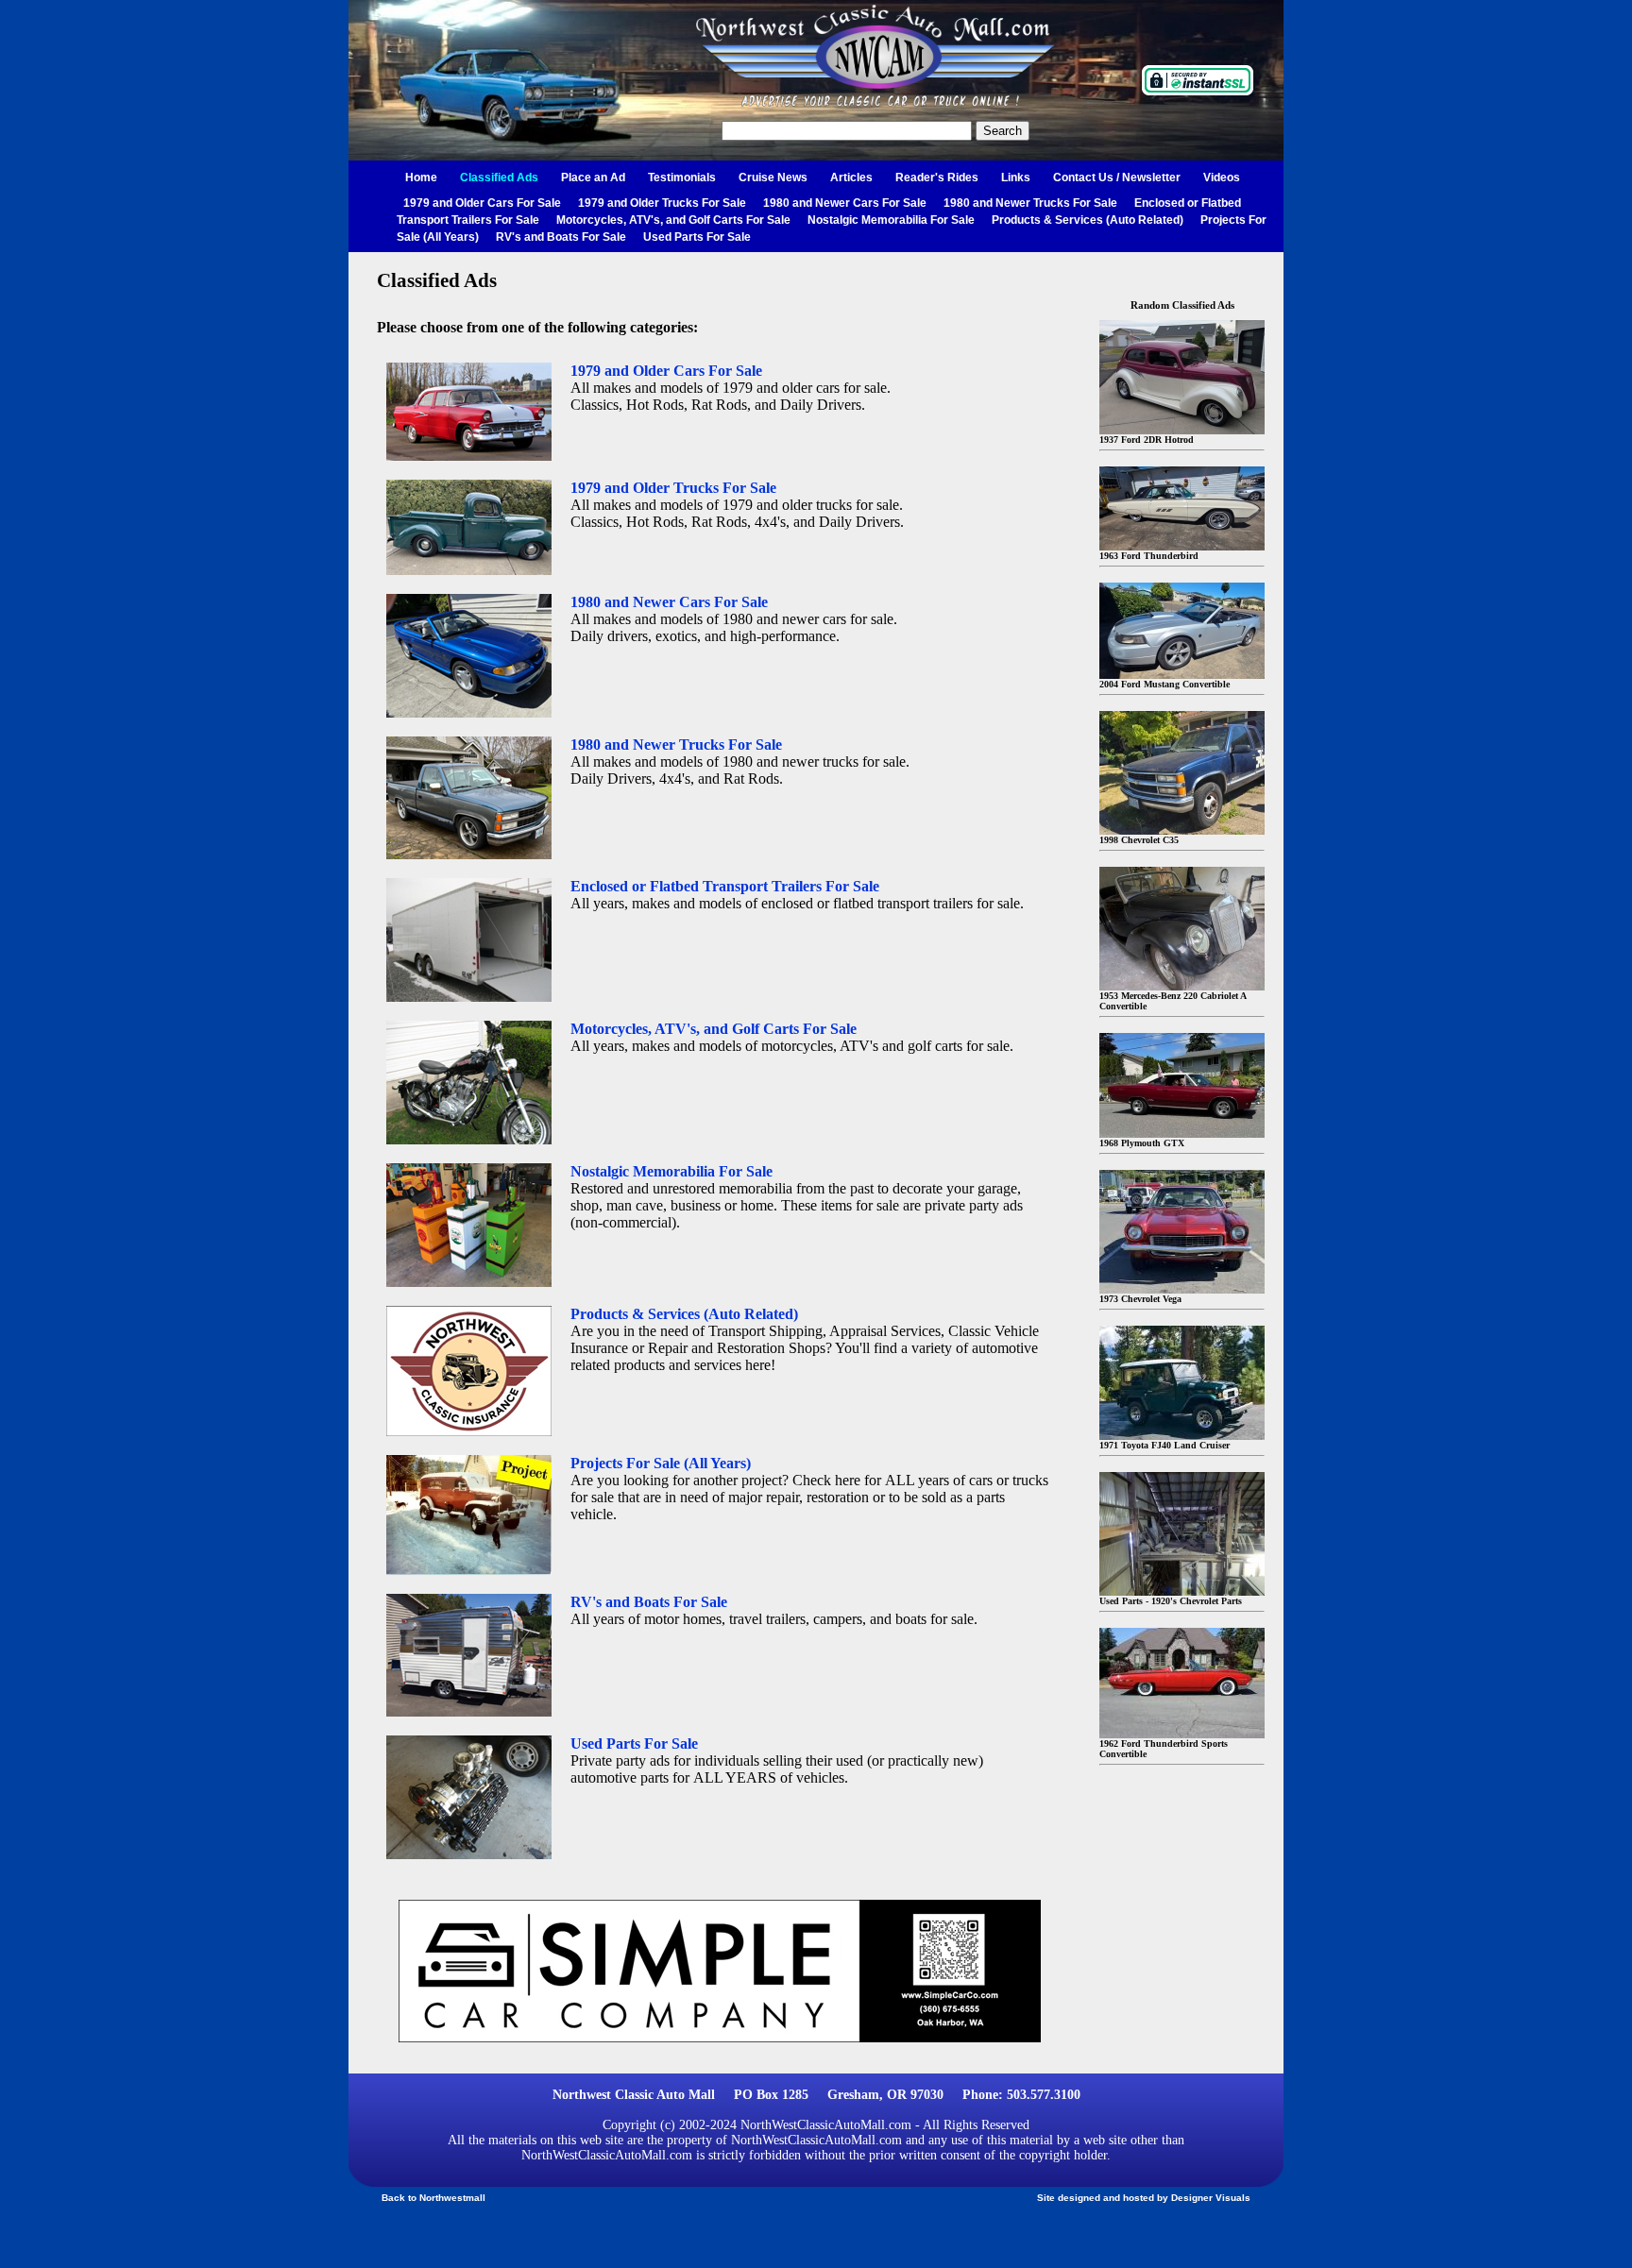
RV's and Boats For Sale (561, 237)
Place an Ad (593, 178)
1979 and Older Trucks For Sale (662, 203)
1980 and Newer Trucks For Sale (1030, 203)
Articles (851, 178)
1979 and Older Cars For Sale (482, 203)
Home (421, 178)
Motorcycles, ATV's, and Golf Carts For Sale (673, 220)
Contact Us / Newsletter (1117, 178)
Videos (1222, 178)
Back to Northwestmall (433, 2198)
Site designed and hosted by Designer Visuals (1144, 2198)
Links (1016, 178)
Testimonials (682, 178)
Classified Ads (499, 178)
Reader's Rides (937, 178)
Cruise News (773, 178)
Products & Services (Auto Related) (1088, 220)
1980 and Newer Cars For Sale (845, 203)
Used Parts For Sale (697, 237)
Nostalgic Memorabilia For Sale (891, 220)
